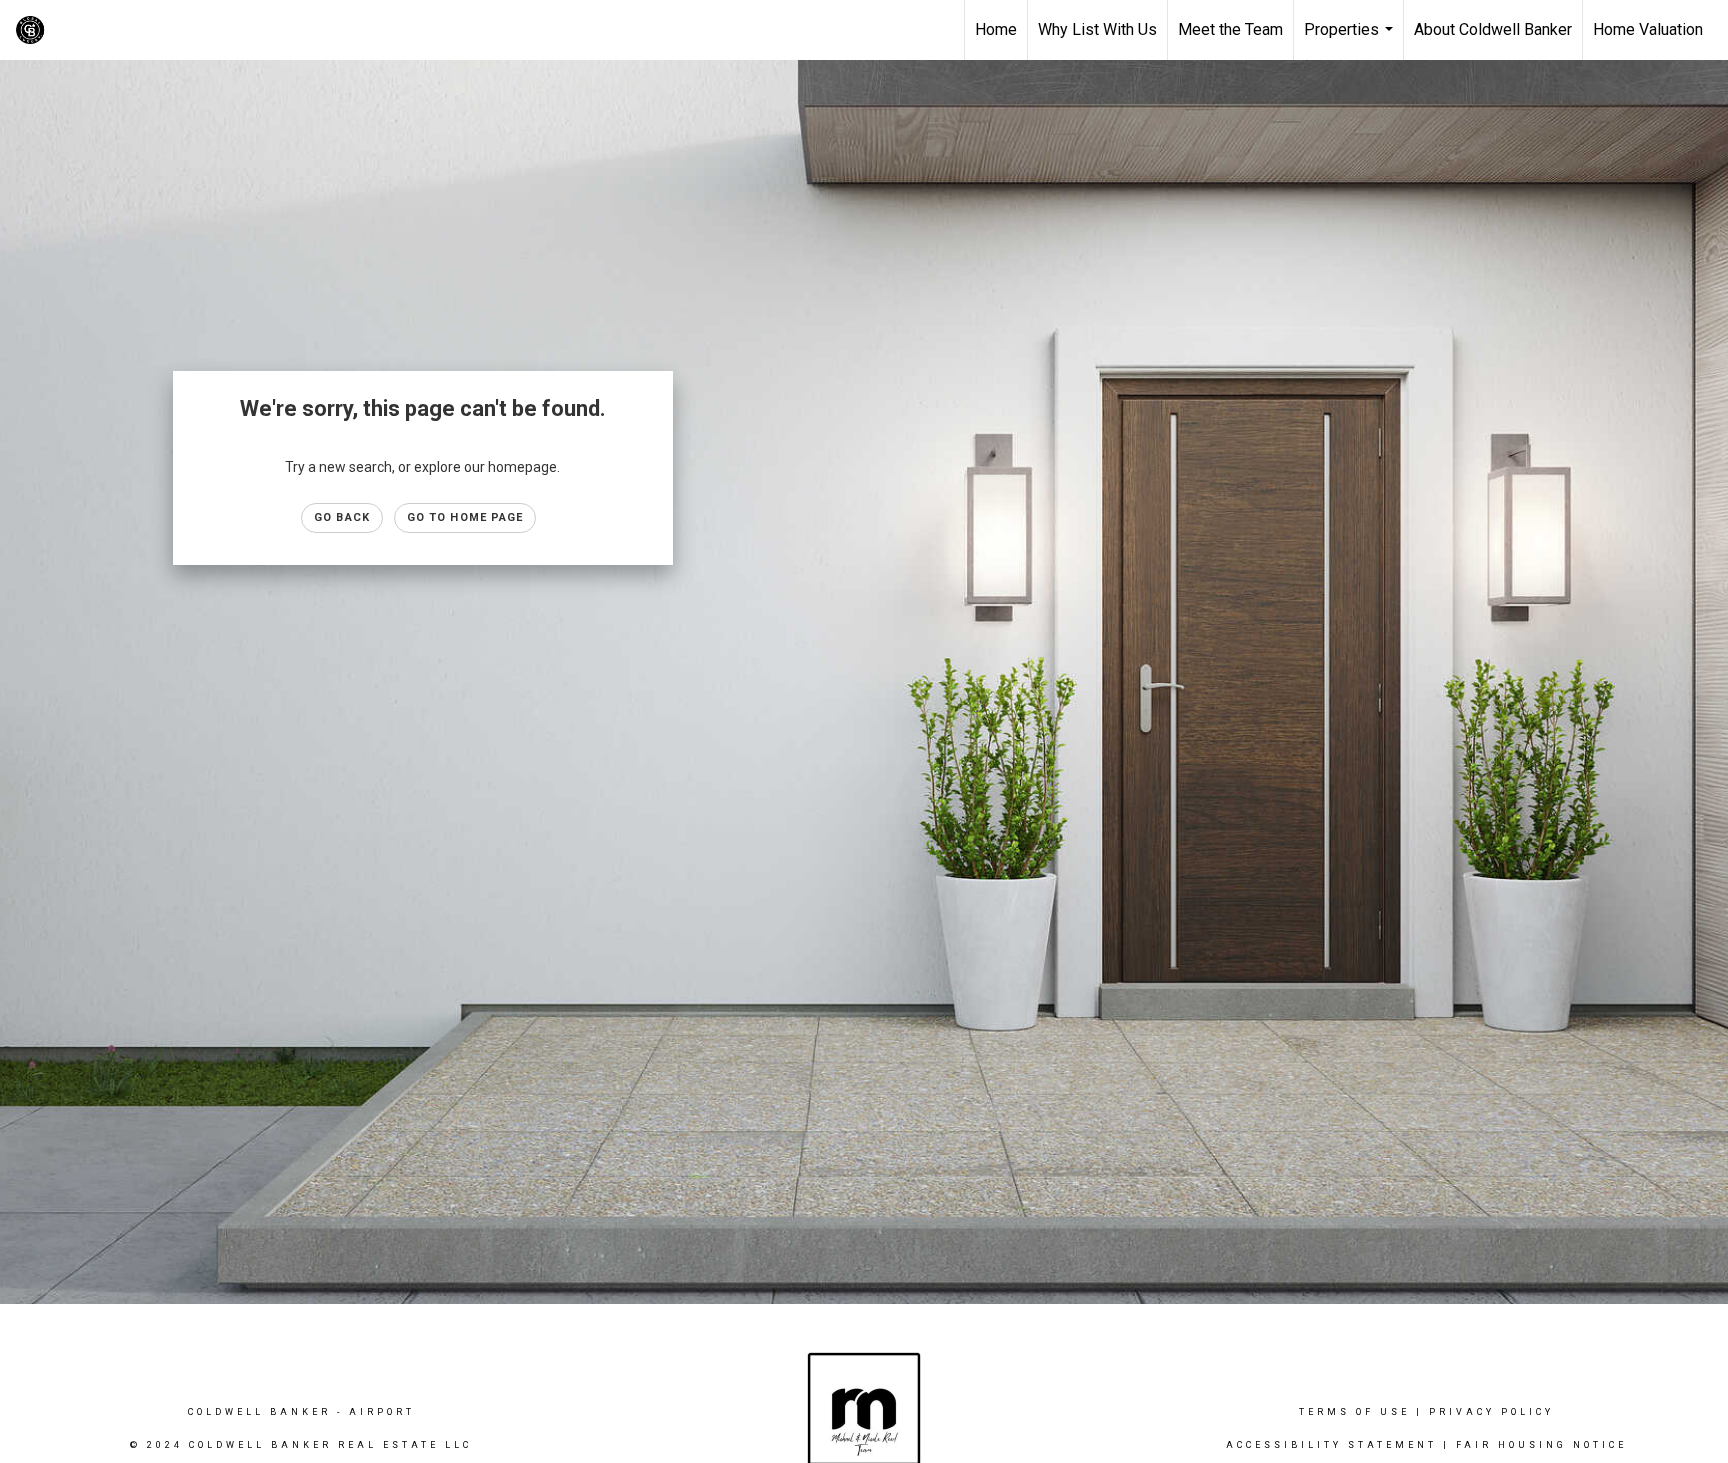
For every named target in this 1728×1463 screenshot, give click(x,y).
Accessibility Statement (1331, 1445)
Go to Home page (465, 517)
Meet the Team (1230, 29)
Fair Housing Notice (1541, 1445)
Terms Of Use (1354, 1412)
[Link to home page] (175, 30)
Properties (1351, 40)
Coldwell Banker (259, 1412)
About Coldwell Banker (1493, 29)
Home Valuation (1648, 29)
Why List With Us (1097, 29)
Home (996, 29)
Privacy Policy (1491, 1412)
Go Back (342, 517)
